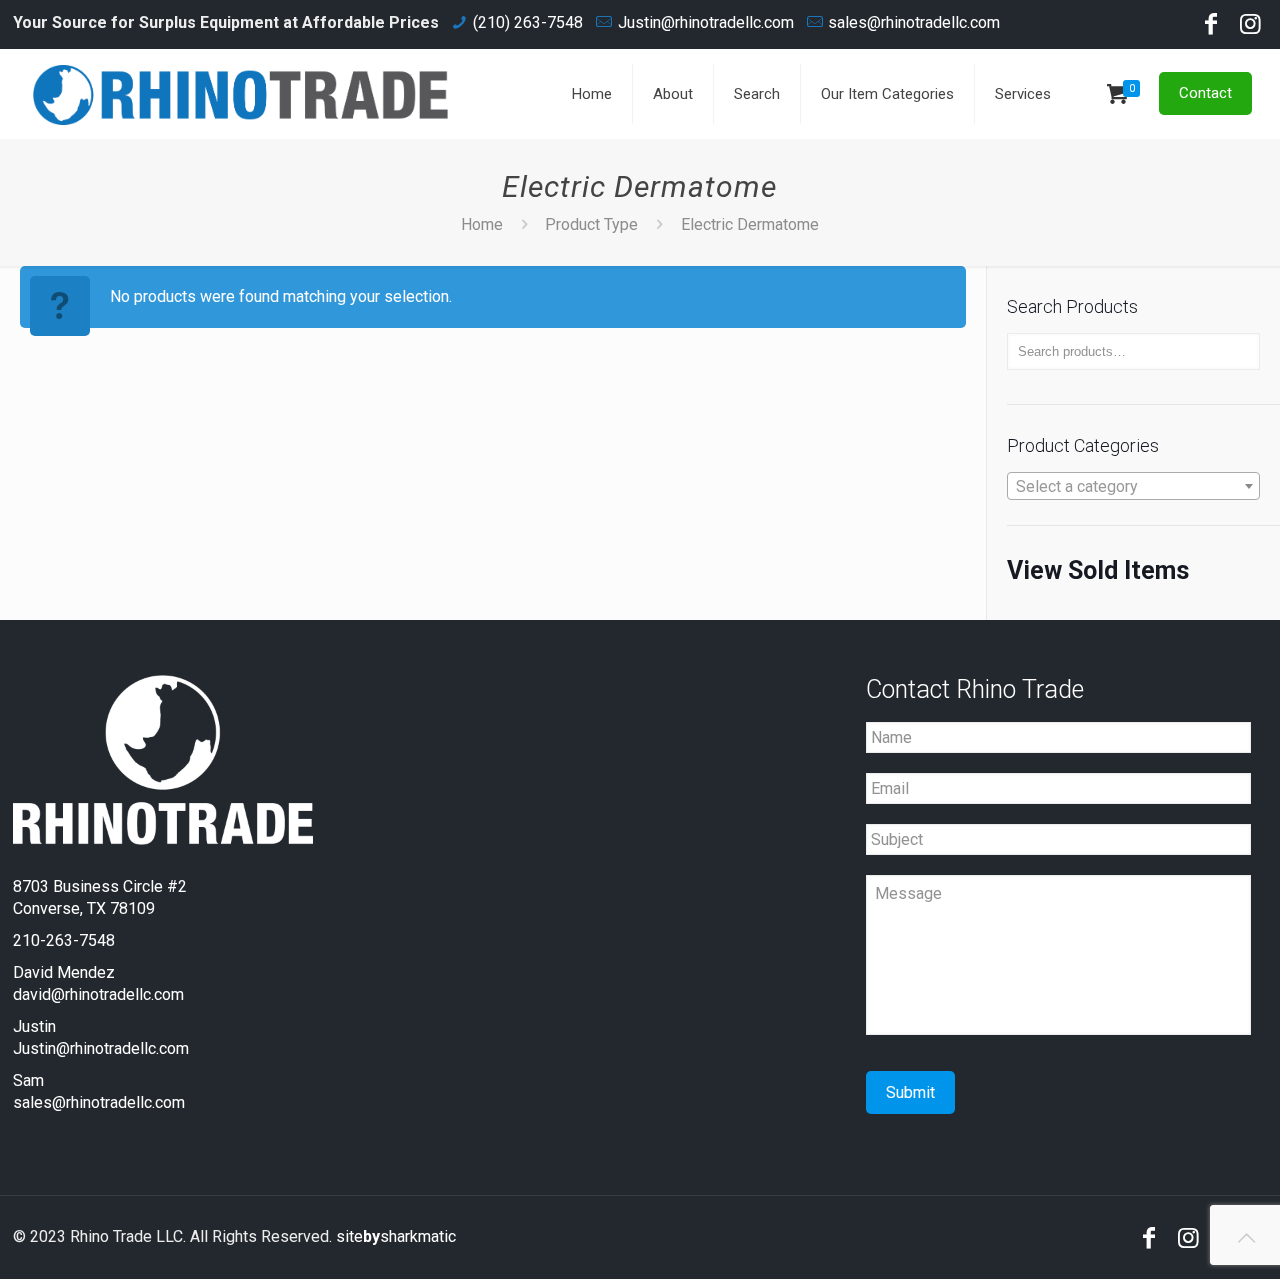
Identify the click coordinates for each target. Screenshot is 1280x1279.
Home (482, 224)
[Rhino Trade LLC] (241, 94)
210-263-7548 (64, 940)
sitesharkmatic (396, 1236)
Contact (1205, 93)
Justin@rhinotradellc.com (706, 22)
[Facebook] (1211, 27)
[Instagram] (1251, 27)
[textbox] (1133, 487)
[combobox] (1133, 486)
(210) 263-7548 (528, 22)
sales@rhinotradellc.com (914, 22)
